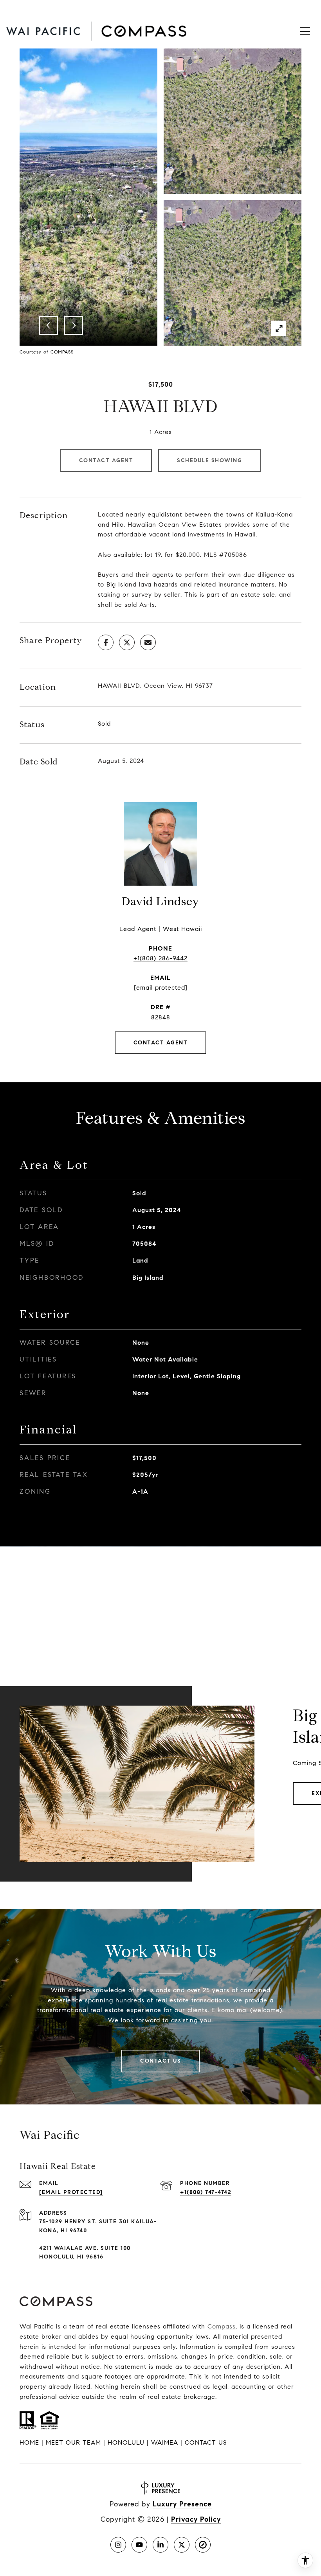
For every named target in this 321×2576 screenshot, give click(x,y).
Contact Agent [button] (106, 460)
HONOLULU (126, 2442)
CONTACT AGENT (161, 1043)
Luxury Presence (182, 2504)
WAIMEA (165, 2442)
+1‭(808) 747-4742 (206, 2192)
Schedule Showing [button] (209, 460)
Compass (222, 2326)
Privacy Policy (196, 2519)
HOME (29, 2442)
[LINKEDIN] (160, 2545)
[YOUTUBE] (139, 2545)
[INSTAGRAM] (118, 2545)
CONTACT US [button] (206, 2442)
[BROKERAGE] (203, 2545)
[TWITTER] (182, 2545)
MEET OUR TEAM (73, 2442)
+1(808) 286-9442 (160, 958)
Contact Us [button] (160, 2061)
